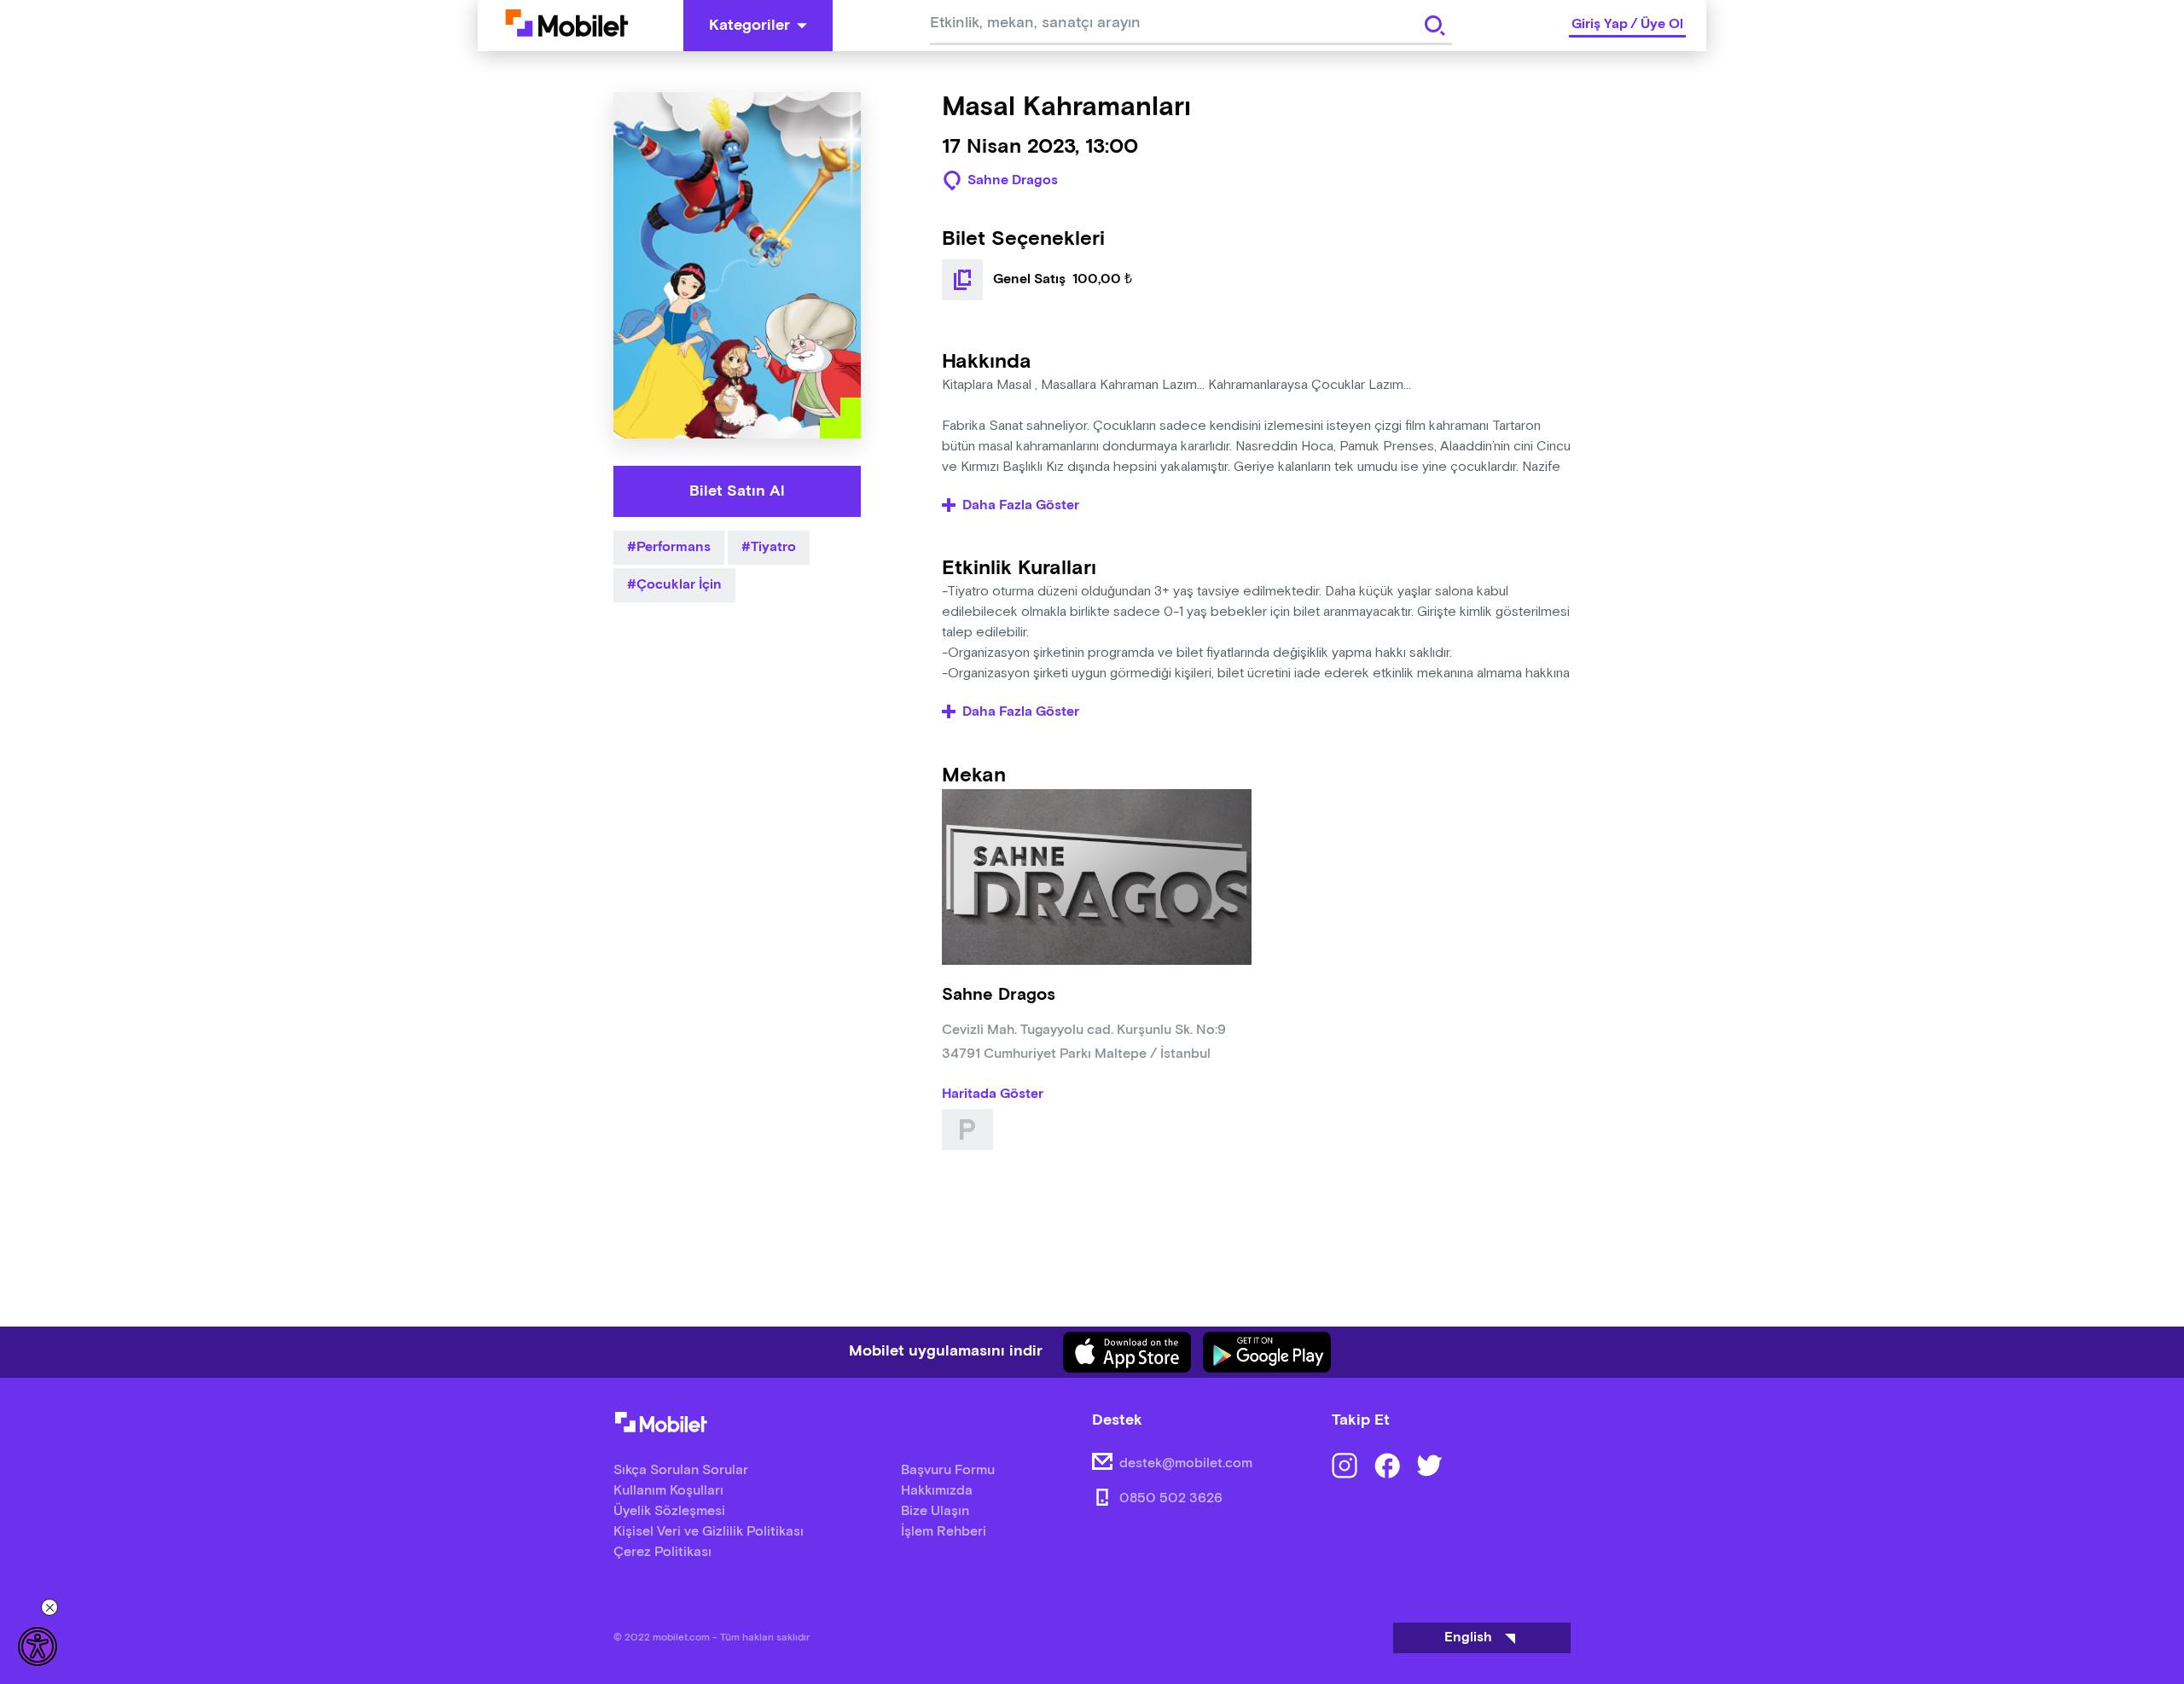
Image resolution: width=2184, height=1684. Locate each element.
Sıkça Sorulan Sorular (681, 1470)
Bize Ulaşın (935, 1511)
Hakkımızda (937, 1491)
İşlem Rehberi (944, 1532)
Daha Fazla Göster (1021, 506)
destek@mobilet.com (1186, 1463)
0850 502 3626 (1171, 1498)
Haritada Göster (993, 1095)
